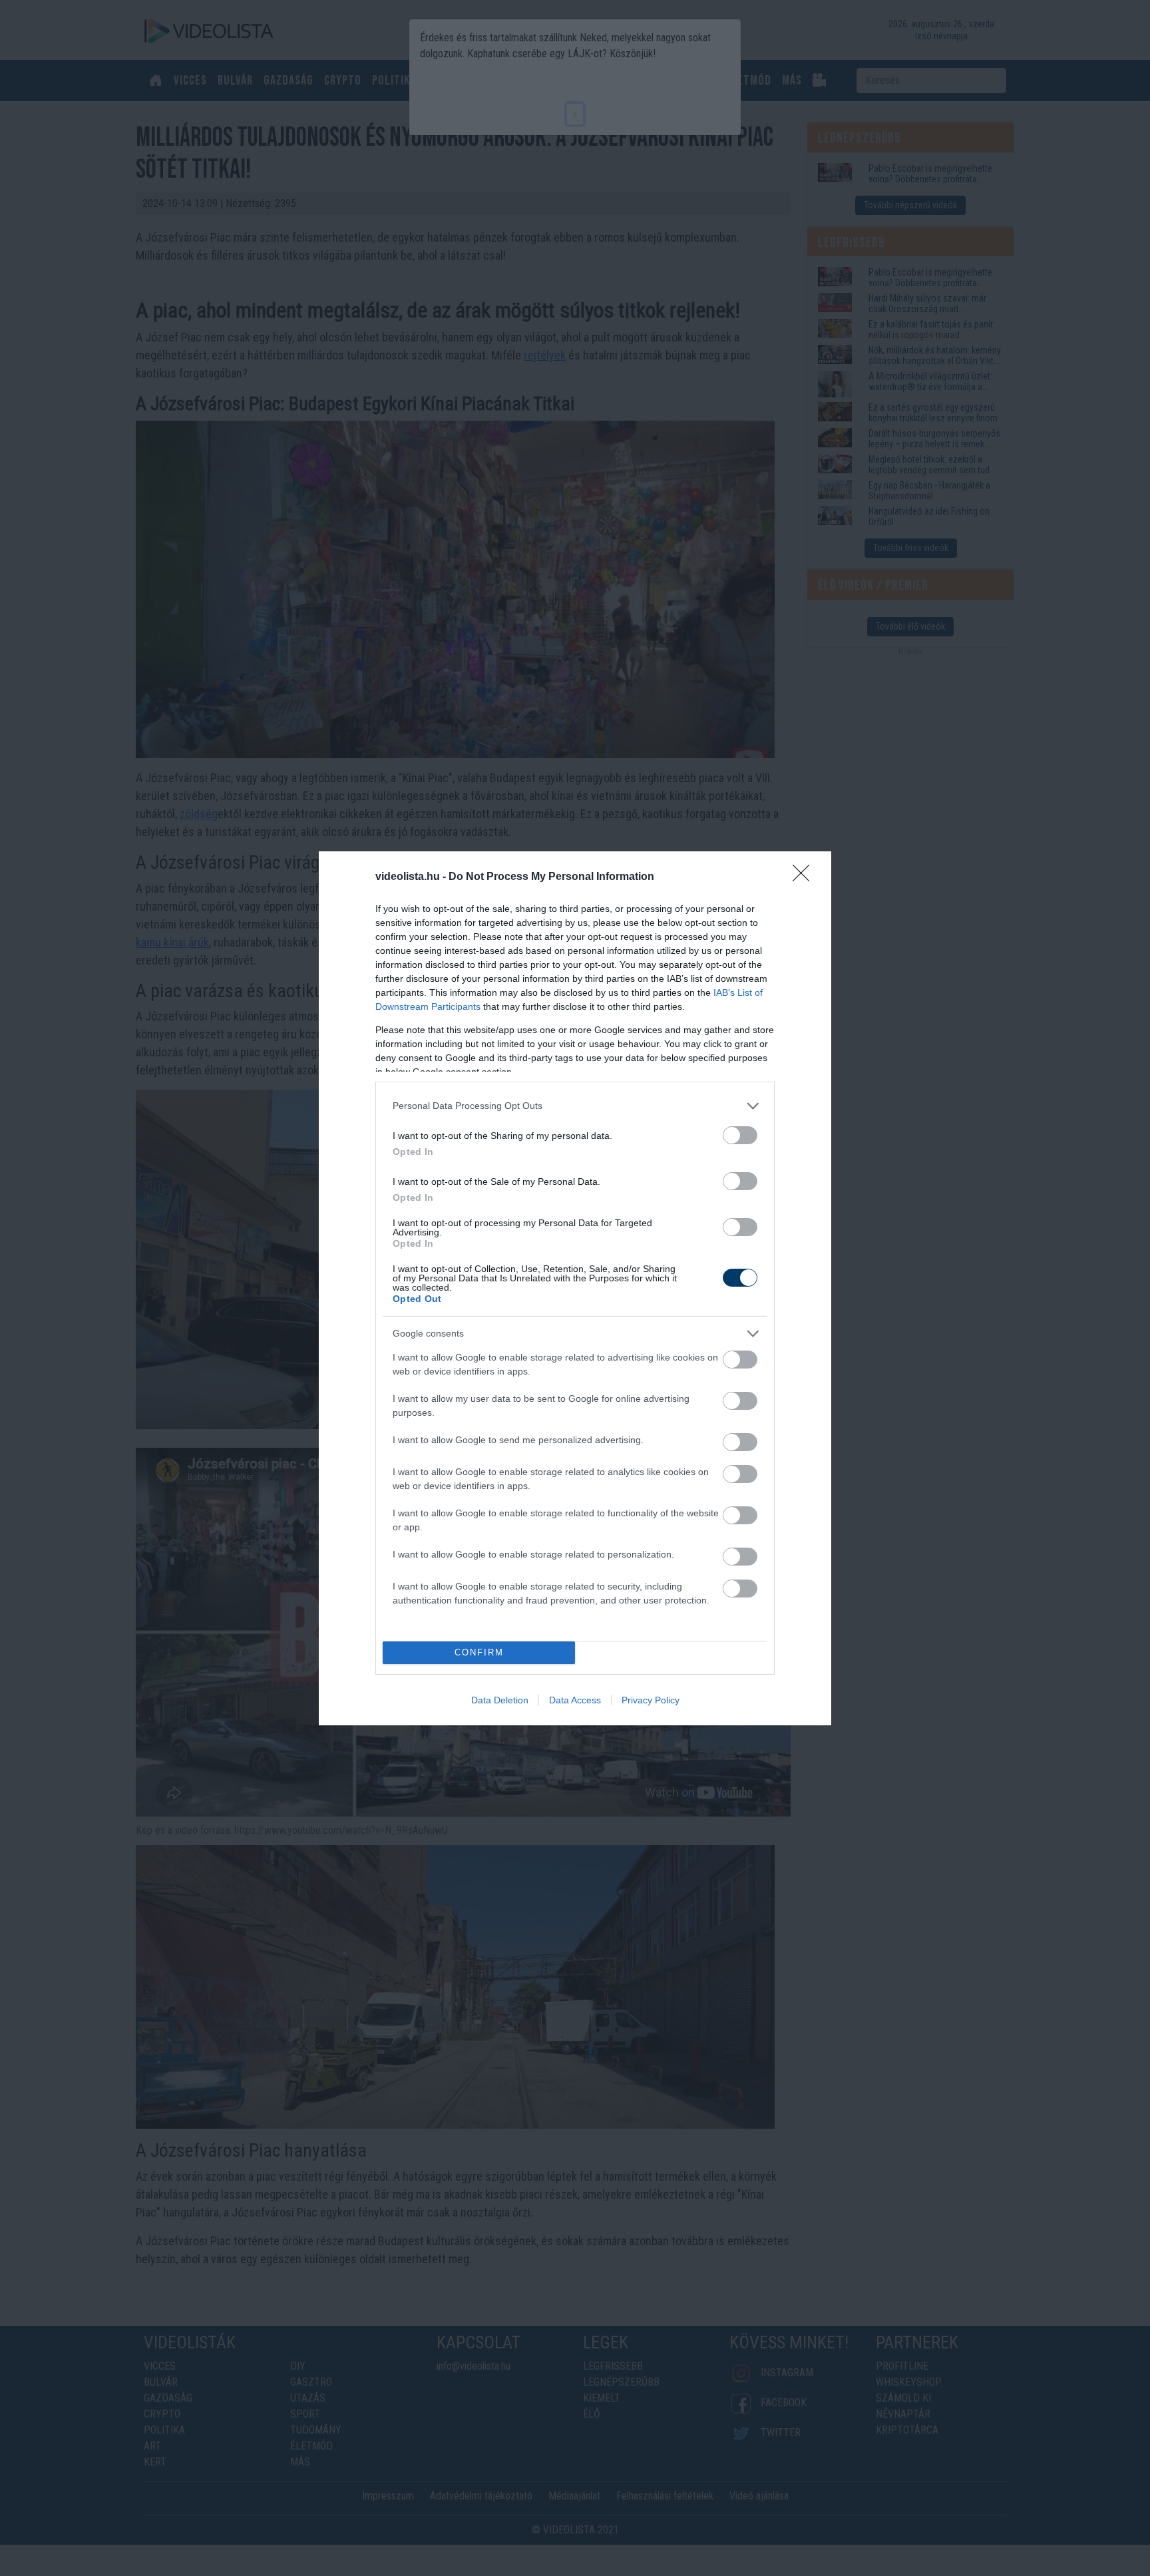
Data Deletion (500, 1700)
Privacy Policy (651, 1700)
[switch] (740, 1135)
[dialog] (575, 1288)
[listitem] (575, 1106)
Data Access (575, 1700)
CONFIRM (479, 1652)
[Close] (805, 877)
